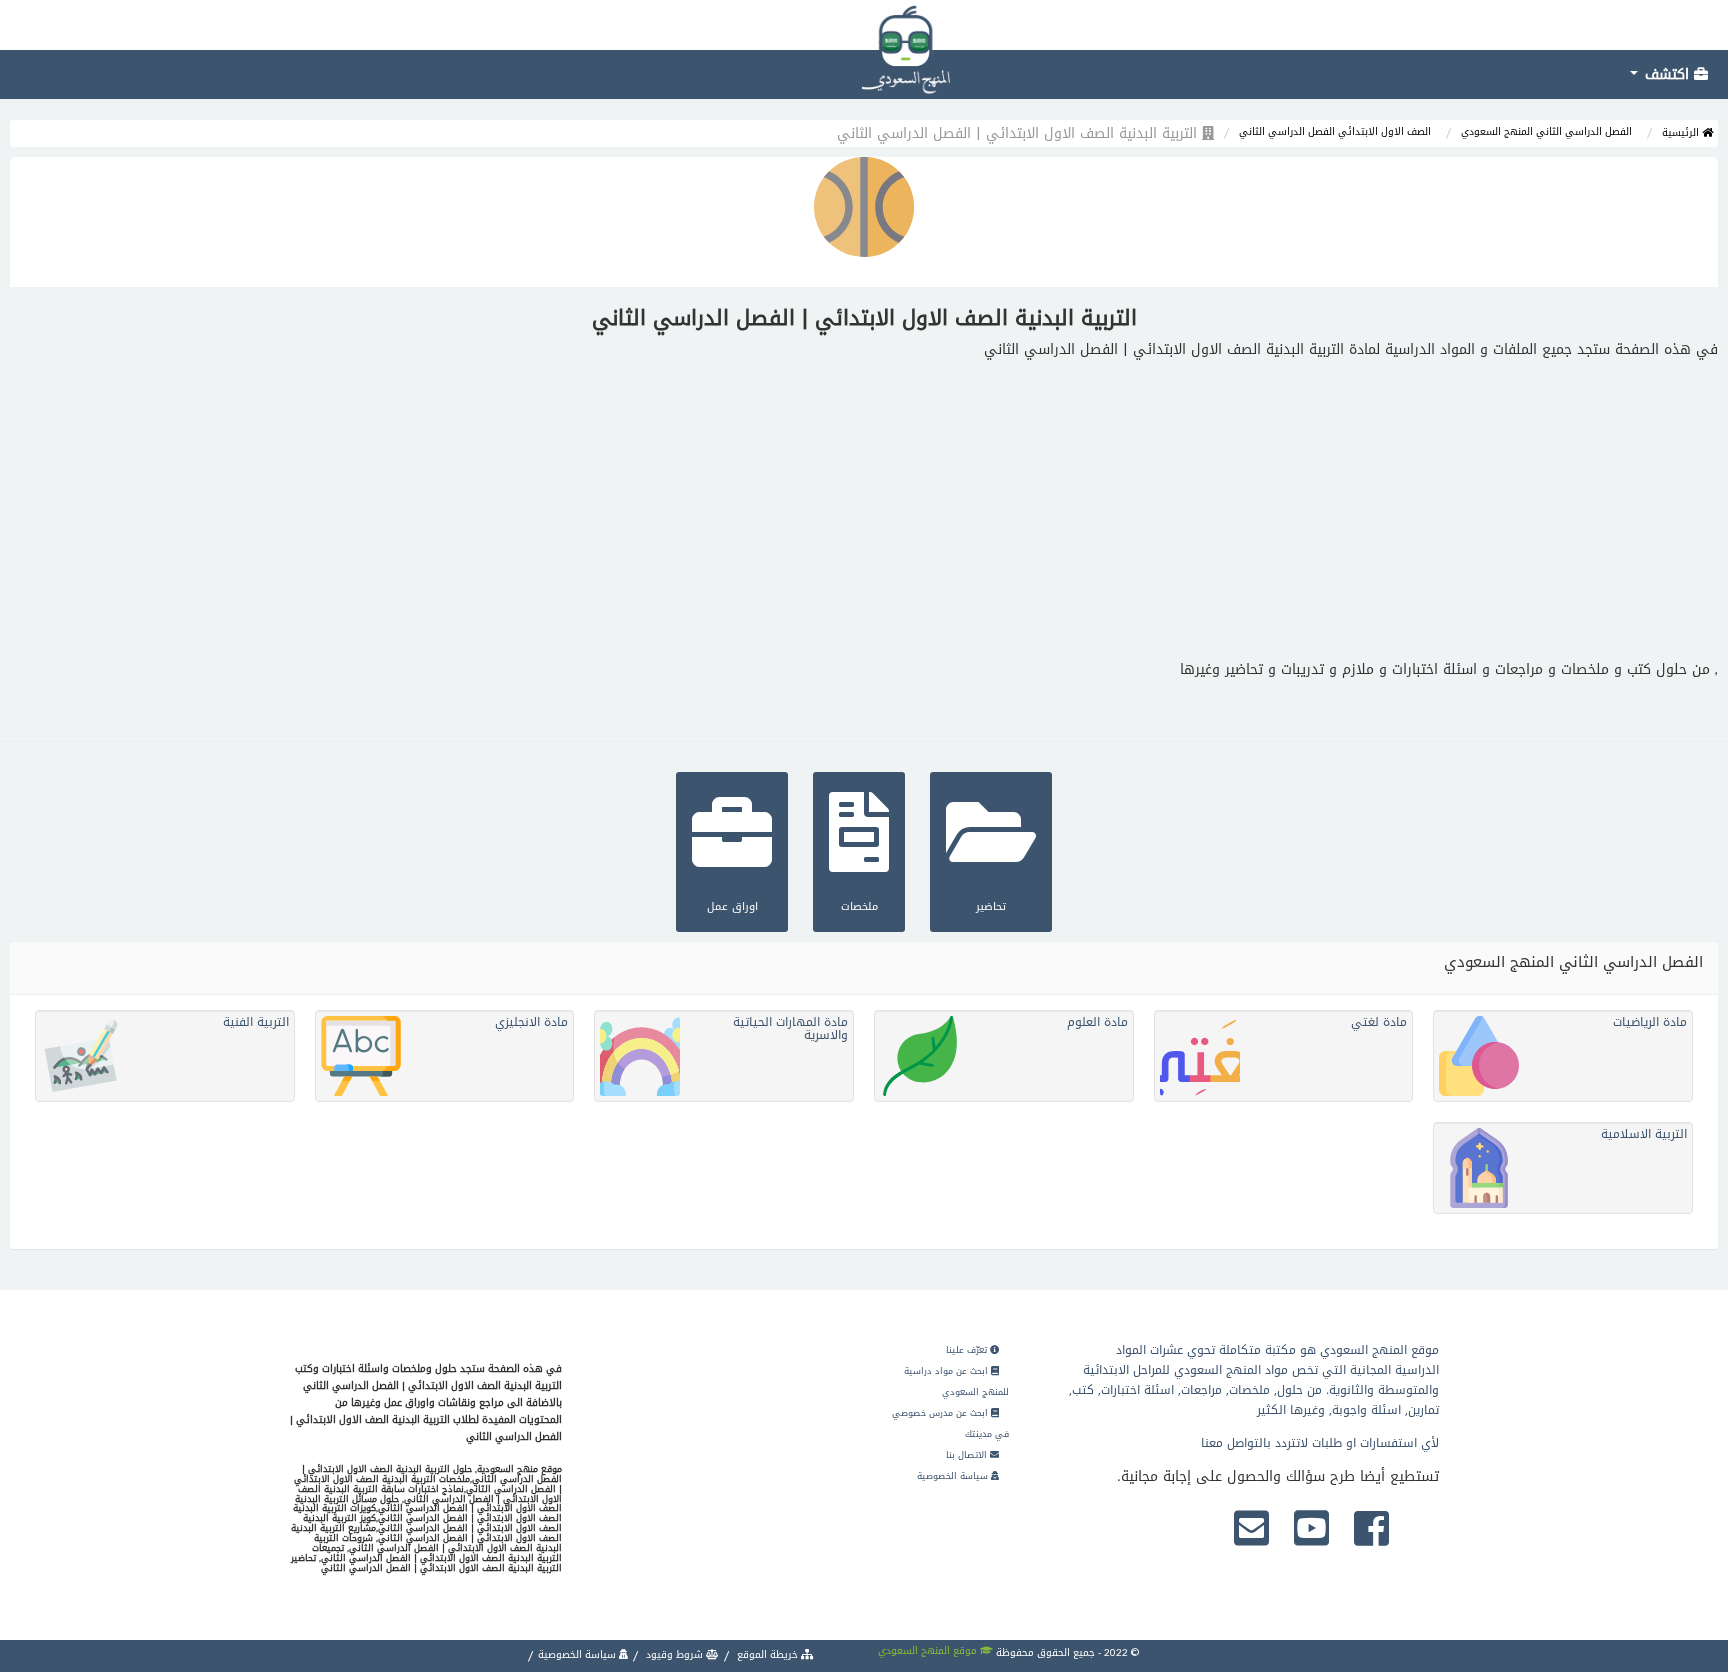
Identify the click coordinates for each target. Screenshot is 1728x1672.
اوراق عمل (732, 906)
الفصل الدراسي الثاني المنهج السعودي (1546, 131)
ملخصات (859, 906)
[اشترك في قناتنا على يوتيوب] (1311, 1530)
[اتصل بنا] (1251, 1530)
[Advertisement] (864, 510)
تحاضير (991, 906)
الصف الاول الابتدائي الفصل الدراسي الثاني (1335, 131)
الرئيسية (1682, 132)
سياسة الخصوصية (954, 1476)
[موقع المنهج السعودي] (864, 25)
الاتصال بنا (968, 1455)
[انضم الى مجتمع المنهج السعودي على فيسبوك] (1371, 1530)
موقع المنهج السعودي (929, 1650)
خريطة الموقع (767, 1654)
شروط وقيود (674, 1654)
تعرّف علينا (968, 1350)
